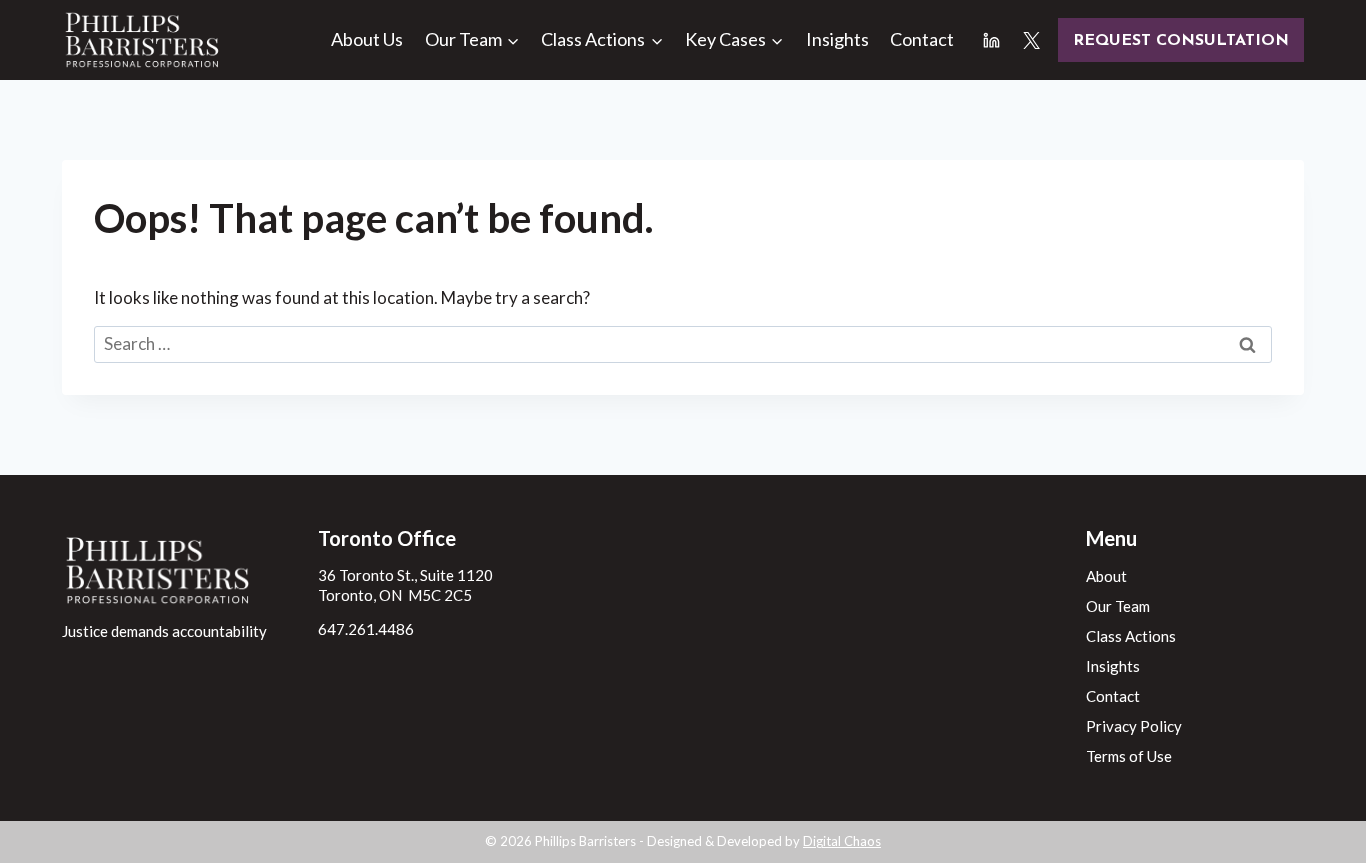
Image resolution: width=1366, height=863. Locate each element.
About (1106, 576)
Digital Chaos (842, 841)
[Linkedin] (992, 40)
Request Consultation (1181, 41)
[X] (1031, 40)
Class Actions (1131, 636)
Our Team (1118, 606)
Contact (922, 39)
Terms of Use (1129, 756)
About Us (367, 39)
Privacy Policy (1134, 726)
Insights (837, 39)
